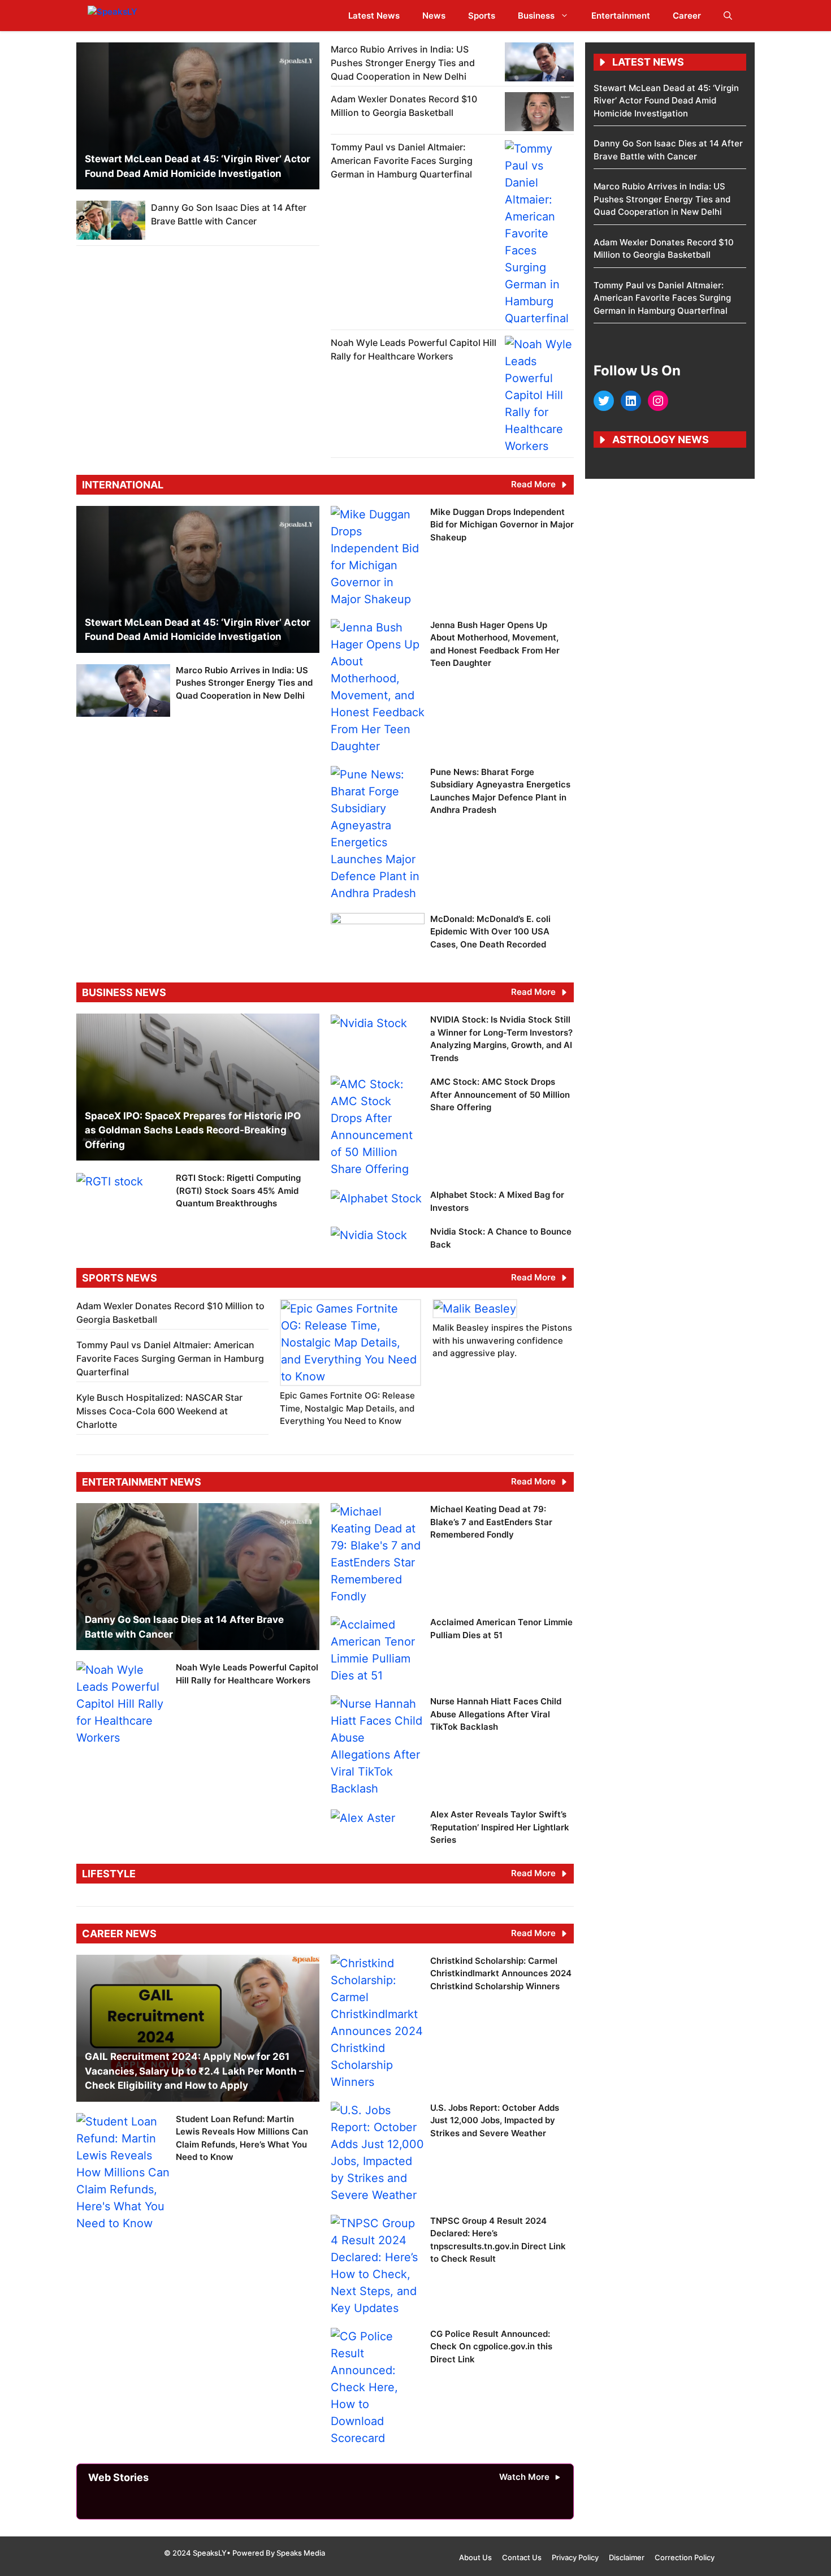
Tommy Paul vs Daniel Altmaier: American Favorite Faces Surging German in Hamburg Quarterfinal (402, 161)
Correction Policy (685, 2557)
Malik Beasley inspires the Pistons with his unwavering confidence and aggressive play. (502, 1340)
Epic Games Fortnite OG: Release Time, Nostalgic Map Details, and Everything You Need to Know (347, 1408)
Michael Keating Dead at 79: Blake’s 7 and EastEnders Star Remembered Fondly (491, 1522)
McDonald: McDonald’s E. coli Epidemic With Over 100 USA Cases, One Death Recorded (490, 932)
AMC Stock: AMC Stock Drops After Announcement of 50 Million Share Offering (500, 1094)
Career (687, 16)
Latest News (374, 16)
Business (536, 16)
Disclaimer (627, 2557)
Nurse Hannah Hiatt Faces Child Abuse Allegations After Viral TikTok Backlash (496, 1714)
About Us (475, 2557)
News (434, 16)
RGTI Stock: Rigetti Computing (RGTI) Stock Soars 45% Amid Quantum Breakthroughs (238, 1190)
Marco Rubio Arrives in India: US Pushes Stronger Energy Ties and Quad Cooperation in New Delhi (403, 63)
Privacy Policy (575, 2557)
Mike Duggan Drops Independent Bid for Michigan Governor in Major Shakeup (502, 525)
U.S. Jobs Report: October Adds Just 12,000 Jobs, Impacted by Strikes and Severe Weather (495, 2120)
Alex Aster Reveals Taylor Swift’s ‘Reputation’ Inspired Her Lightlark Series (500, 1827)
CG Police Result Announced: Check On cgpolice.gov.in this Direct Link (491, 2346)
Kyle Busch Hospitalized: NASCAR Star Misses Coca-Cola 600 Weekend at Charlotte (159, 1411)
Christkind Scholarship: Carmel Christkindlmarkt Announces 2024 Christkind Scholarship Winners (501, 1973)
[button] (728, 16)
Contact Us (522, 2557)
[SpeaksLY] (137, 16)
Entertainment (621, 16)
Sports (482, 16)
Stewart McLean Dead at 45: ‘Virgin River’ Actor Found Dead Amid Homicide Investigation (666, 101)
